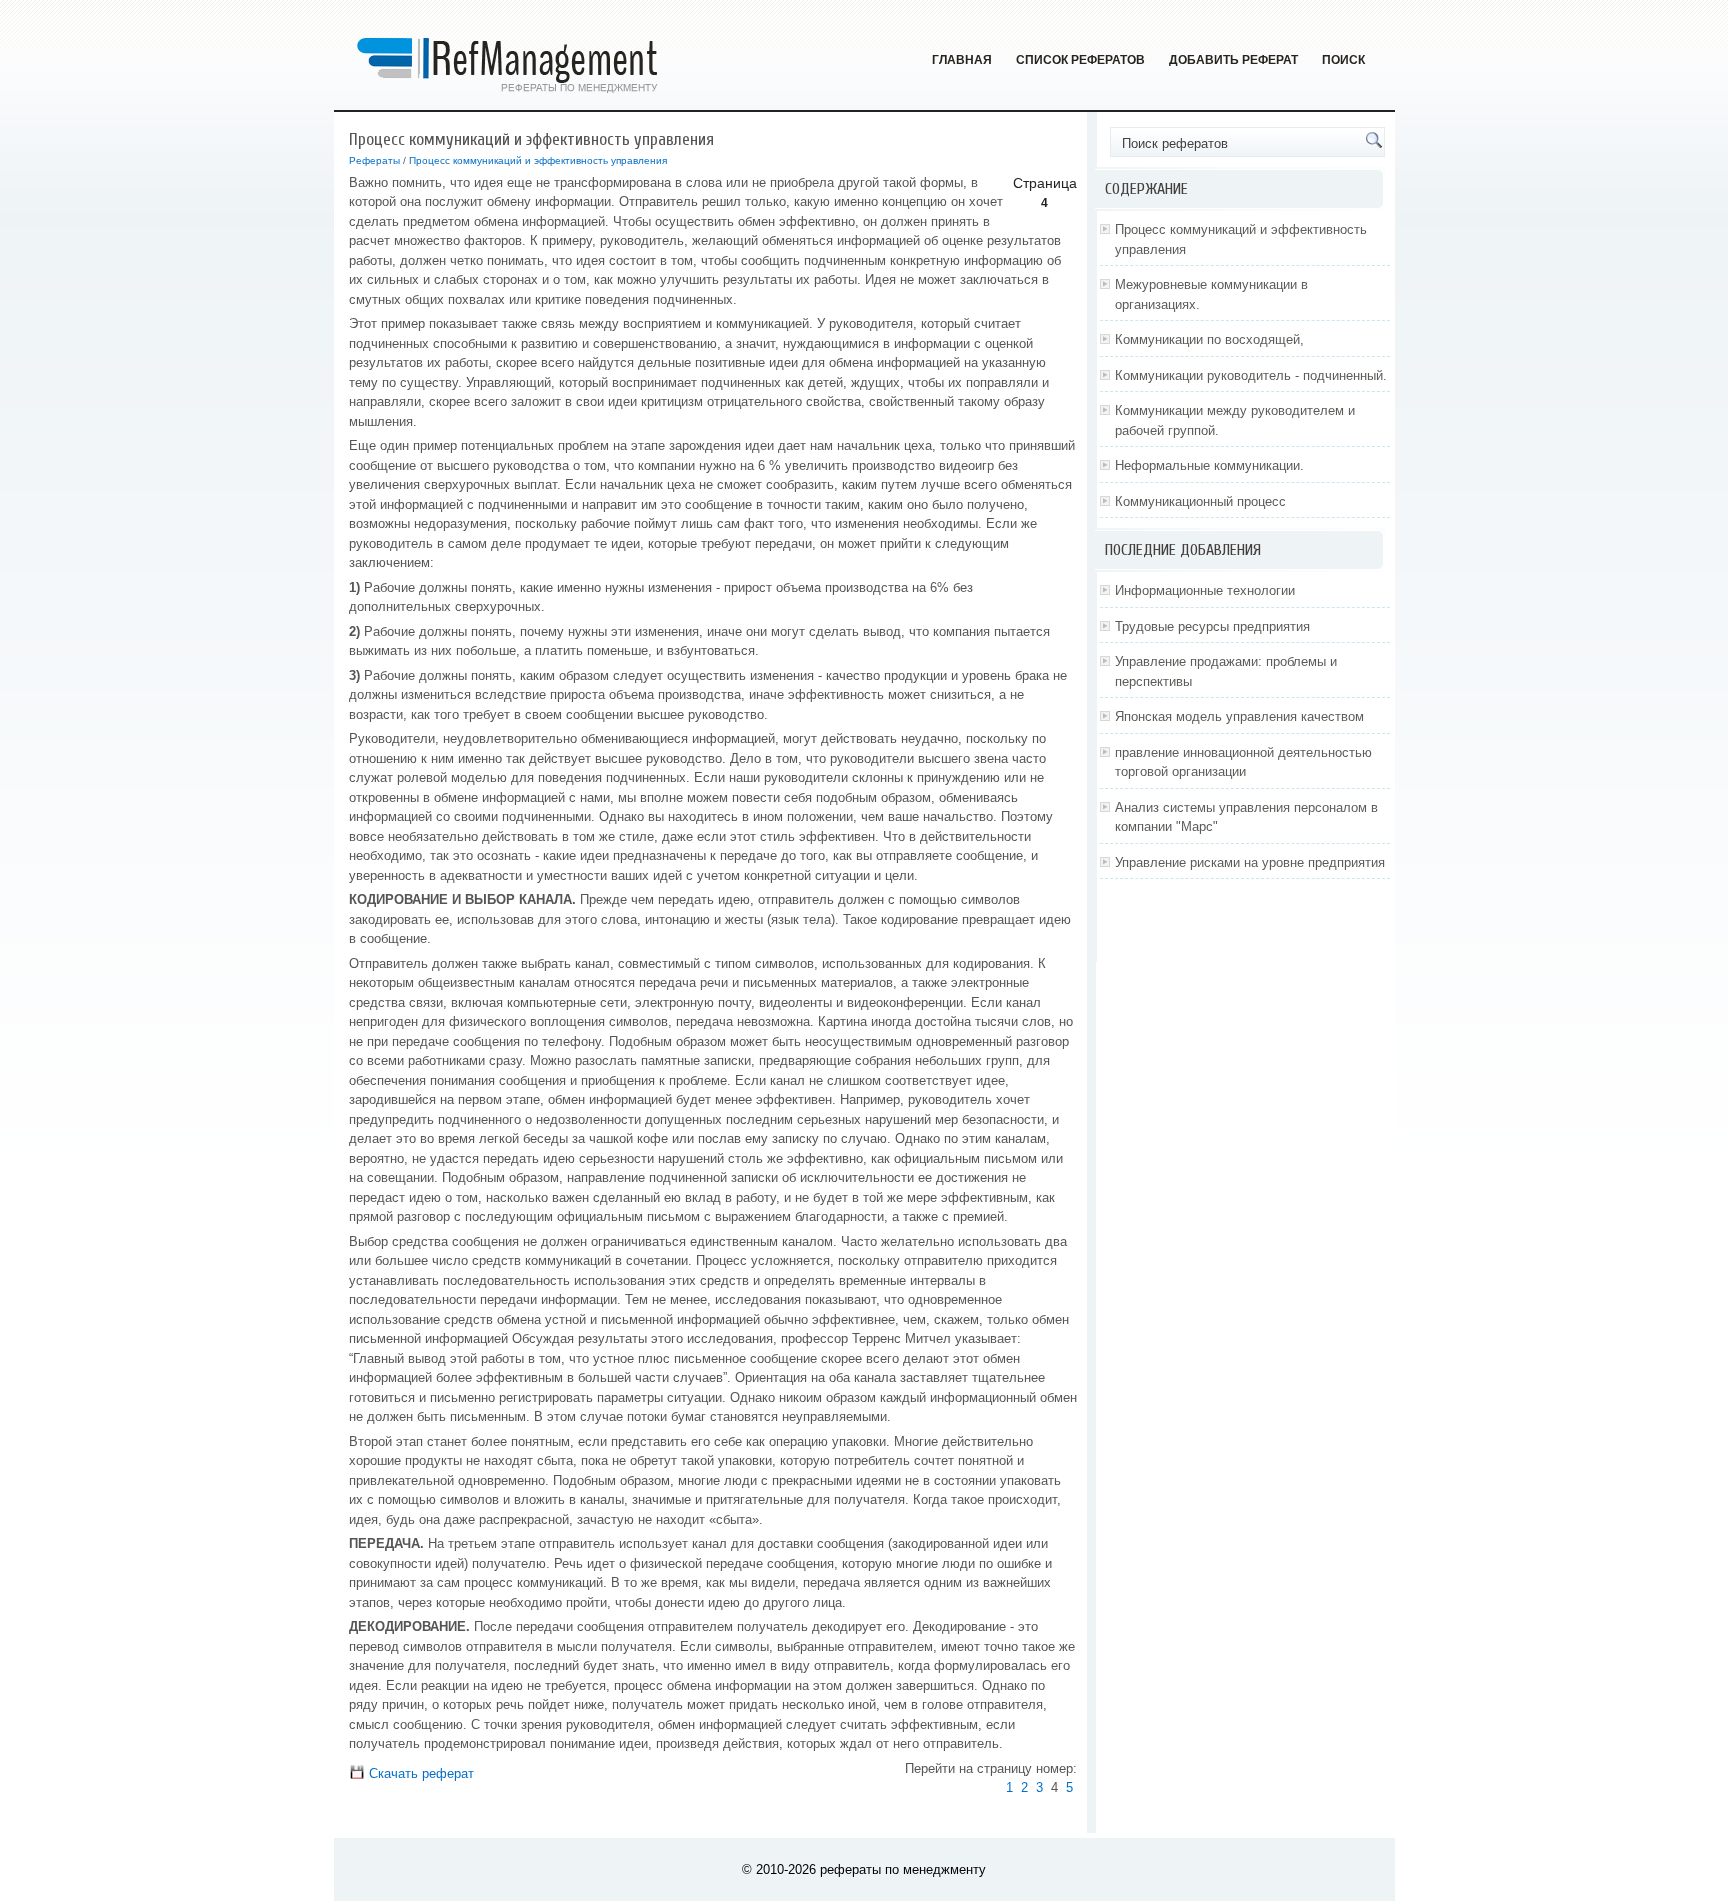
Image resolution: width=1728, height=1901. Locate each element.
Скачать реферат (419, 1773)
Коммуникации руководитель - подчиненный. (1251, 375)
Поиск (1343, 60)
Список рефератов (1080, 60)
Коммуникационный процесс (1200, 501)
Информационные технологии (1205, 590)
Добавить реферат (1233, 60)
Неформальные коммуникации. (1209, 465)
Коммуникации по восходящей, (1209, 339)
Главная (962, 60)
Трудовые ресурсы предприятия (1212, 626)
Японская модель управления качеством (1239, 716)
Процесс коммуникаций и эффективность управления (538, 160)
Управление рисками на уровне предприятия (1250, 862)
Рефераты (374, 160)
